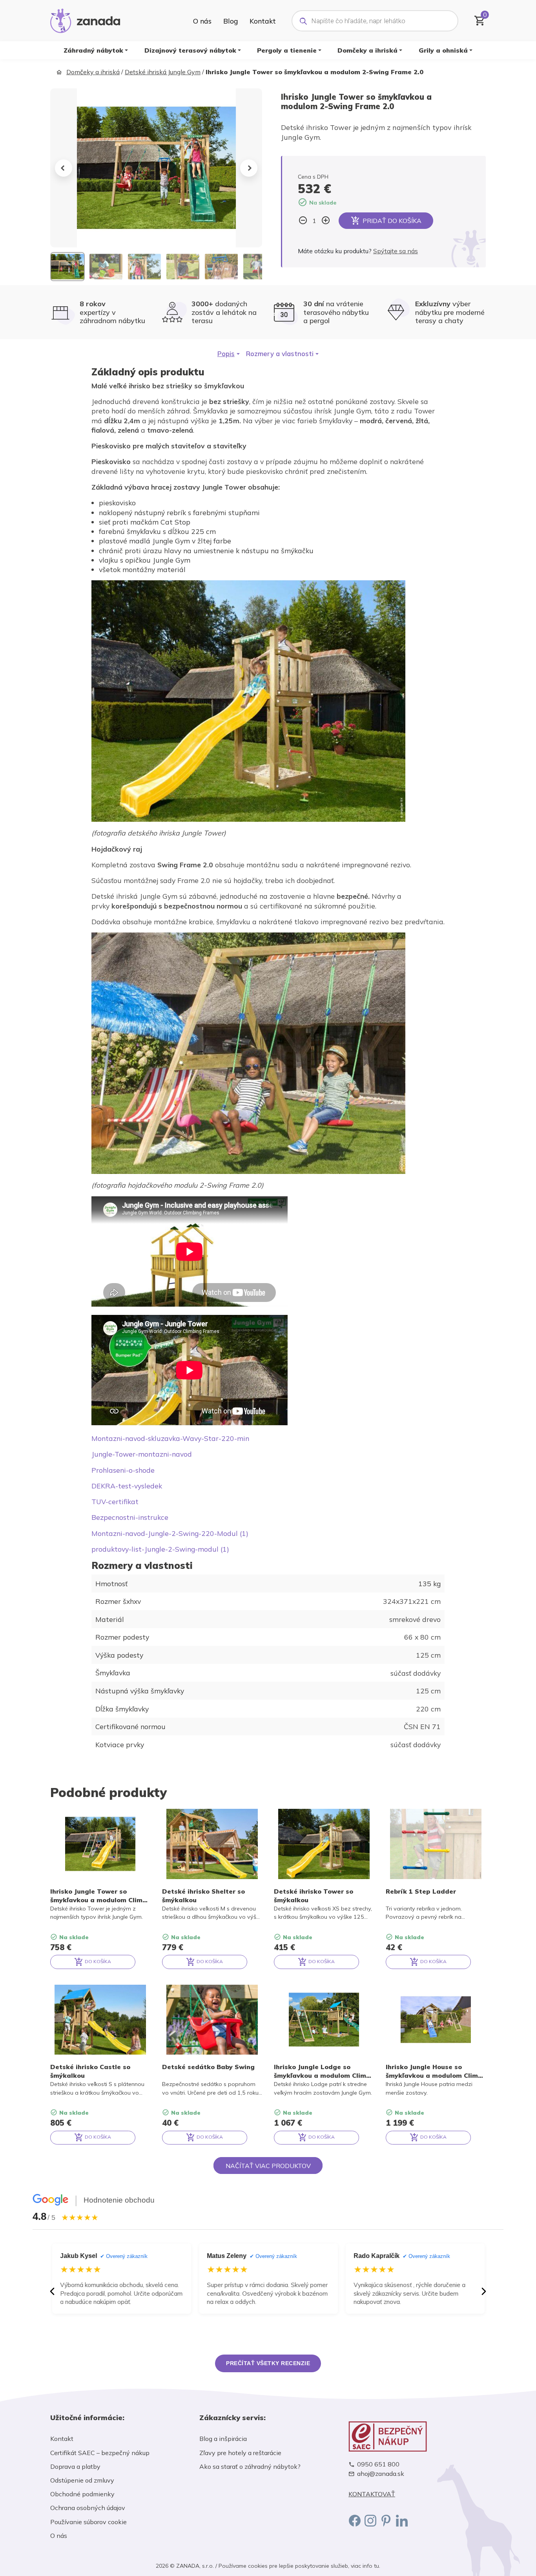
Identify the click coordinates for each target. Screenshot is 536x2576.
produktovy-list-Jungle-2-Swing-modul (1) (160, 1549)
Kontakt (263, 21)
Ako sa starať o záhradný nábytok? (250, 2466)
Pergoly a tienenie (287, 50)
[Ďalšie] (484, 2291)
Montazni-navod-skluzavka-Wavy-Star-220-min (170, 1438)
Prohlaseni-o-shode (123, 1470)
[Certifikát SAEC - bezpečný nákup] (417, 2436)
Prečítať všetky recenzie (268, 2363)
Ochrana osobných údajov (88, 2508)
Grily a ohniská (443, 50)
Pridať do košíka (392, 221)
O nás (202, 21)
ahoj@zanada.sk (381, 2474)
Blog (231, 21)
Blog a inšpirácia (223, 2439)
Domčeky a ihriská (367, 50)
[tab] (229, 354)
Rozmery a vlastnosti (280, 354)
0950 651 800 (378, 2464)
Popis (226, 354)
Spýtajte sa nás (396, 251)
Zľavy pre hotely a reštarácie (240, 2453)
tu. (377, 2566)
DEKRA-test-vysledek (127, 1486)
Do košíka (97, 1961)
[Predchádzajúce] (52, 2291)
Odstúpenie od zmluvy (82, 2480)
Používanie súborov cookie (88, 2522)
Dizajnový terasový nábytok (190, 50)
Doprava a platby (75, 2466)
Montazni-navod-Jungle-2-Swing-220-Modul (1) (170, 1533)
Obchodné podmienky (82, 2494)
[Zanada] (85, 20)
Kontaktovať (372, 2494)
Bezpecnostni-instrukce (130, 1517)
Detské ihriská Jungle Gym (163, 72)
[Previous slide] (64, 168)
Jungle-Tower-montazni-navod (142, 1454)
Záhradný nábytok (93, 50)
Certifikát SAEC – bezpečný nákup (100, 2453)
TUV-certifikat (115, 1501)
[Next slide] (249, 168)
